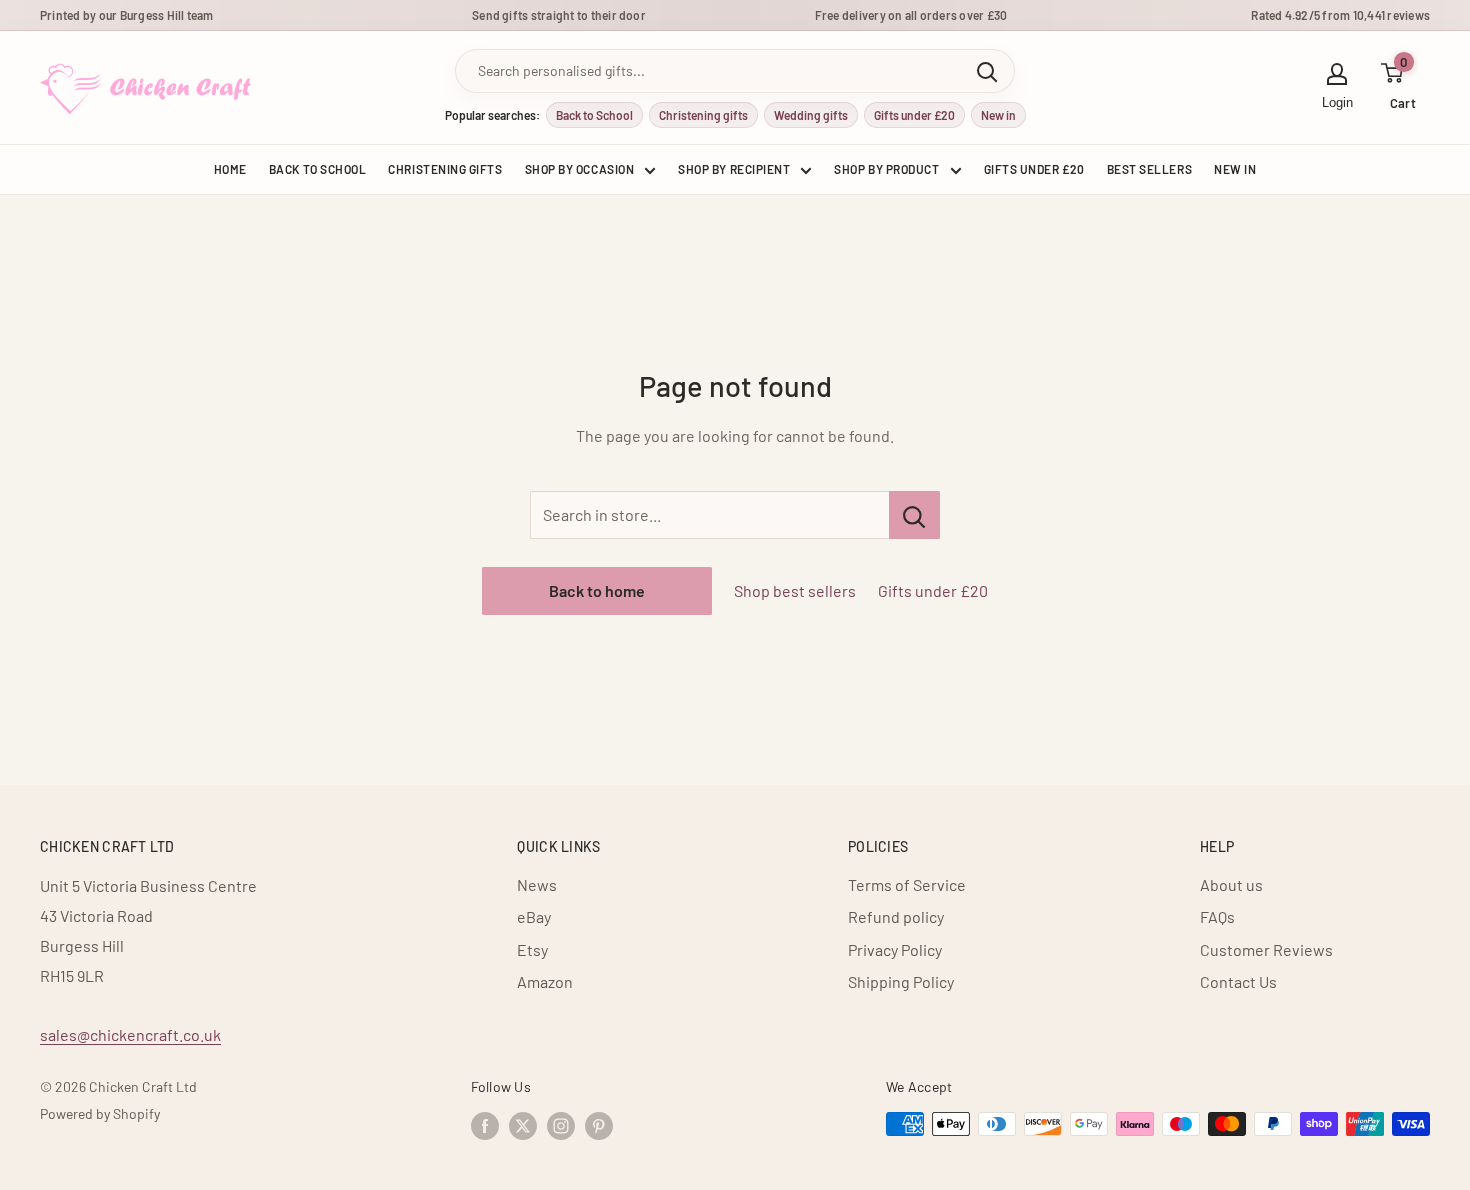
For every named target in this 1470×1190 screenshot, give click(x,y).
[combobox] (708, 71)
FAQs (1217, 916)
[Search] (987, 71)
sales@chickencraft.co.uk (130, 1034)
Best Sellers (1149, 169)
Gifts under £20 (914, 115)
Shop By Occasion (580, 169)
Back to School (594, 115)
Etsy (532, 949)
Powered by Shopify (100, 1113)
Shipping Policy (901, 981)
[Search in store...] (914, 515)
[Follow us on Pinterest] (599, 1126)
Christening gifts (703, 115)
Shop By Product (886, 169)
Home (230, 169)
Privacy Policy (895, 949)
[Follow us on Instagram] (561, 1126)
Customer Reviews (1266, 949)
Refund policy (896, 916)
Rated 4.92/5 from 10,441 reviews (1340, 15)
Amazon (545, 981)
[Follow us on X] (523, 1126)
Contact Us (1238, 981)
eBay (534, 916)
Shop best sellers (795, 590)
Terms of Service (907, 884)
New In (1235, 169)
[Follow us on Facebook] (485, 1126)
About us (1231, 884)
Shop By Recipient (734, 169)
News (537, 884)
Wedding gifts (811, 115)
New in (998, 115)
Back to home (597, 590)
